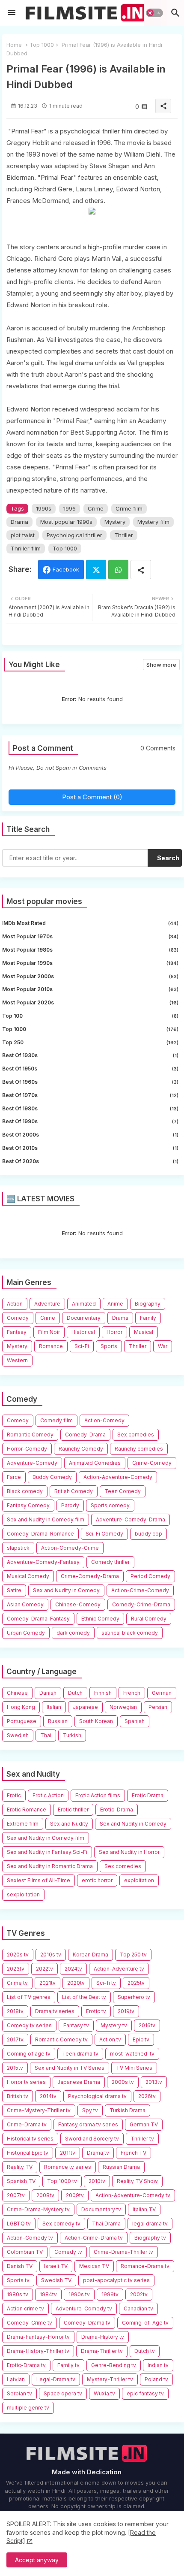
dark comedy (73, 1633)
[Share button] (141, 570)
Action (15, 1304)
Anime (115, 1304)
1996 (70, 508)
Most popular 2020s (90, 1002)
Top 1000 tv (62, 2181)
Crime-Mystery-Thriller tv (39, 2110)
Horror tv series (26, 2082)
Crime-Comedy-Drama (90, 1576)
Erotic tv (96, 2011)
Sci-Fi (82, 1346)
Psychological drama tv (97, 2096)
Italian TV (144, 2209)
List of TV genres (29, 1997)
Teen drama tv (80, 2054)
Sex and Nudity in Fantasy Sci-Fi (47, 1852)
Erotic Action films (98, 1795)
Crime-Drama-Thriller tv (123, 2252)
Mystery (115, 522)
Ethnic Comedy (100, 1619)
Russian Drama (121, 2167)
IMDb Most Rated (90, 923)
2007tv (16, 2195)
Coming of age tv (29, 2054)
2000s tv (123, 2082)
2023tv (16, 1969)
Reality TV (20, 2167)
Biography (148, 1304)
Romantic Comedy (30, 1435)
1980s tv (18, 2294)
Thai (46, 1735)
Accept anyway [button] (37, 2560)
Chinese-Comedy (78, 1604)
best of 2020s (90, 1161)
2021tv (47, 1983)
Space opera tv (63, 2393)
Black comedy (25, 1491)
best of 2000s (90, 1135)
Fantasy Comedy (28, 1505)
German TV (144, 2124)
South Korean (96, 1721)
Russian (58, 1721)
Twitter (96, 570)
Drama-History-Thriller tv (38, 2351)
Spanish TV (21, 2181)
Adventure (47, 1304)
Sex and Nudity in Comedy (66, 1590)
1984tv (48, 2294)
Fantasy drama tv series (88, 2124)
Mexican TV (94, 2266)
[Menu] (12, 13)
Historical (83, 1332)
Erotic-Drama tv (26, 2365)
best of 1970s (90, 1095)
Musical (144, 1332)
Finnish (103, 1693)
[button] (154, 13)
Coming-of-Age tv (145, 2323)
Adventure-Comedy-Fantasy (43, 1562)
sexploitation (23, 1894)
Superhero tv (134, 1997)
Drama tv (98, 2153)
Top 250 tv (133, 1955)
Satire (14, 1590)
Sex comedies (136, 1435)
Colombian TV (25, 2252)
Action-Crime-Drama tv (94, 2238)
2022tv (45, 1969)
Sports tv (18, 2280)
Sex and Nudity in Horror (129, 1852)
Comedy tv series (29, 2025)
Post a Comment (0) (92, 797)
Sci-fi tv (106, 1983)
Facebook (66, 569)
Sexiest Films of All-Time (39, 1880)
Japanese (85, 1707)
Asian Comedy (25, 1604)
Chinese (17, 1693)
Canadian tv (138, 2308)
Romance (51, 1346)
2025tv (136, 1983)
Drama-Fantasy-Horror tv (38, 2337)
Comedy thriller (110, 1562)
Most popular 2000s (90, 976)
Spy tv (90, 2110)
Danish (48, 1693)
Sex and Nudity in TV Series (70, 2068)
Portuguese (22, 1721)
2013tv (154, 2082)
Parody (70, 1505)
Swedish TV (56, 2280)
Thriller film (26, 548)
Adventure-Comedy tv (84, 2308)
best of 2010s (90, 1148)
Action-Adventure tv (119, 1969)
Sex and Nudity (69, 1824)
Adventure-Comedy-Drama (131, 1519)
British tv (18, 2096)
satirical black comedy (130, 1633)
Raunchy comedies (139, 1449)
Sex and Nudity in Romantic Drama (50, 1866)
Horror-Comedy (27, 1449)
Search (168, 858)
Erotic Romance (27, 1810)
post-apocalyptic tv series (116, 2280)
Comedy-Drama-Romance (40, 1534)
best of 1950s (90, 1069)
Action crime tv (25, 2308)
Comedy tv (68, 2252)
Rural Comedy (149, 1619)
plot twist (23, 535)
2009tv (75, 2195)
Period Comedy (150, 1576)
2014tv (48, 2096)
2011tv (68, 2153)
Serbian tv (19, 2393)
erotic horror (97, 1880)
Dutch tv (145, 2351)
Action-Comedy (104, 1420)
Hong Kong (21, 1707)
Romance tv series (68, 2167)
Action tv (110, 2039)
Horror (114, 1332)
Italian (54, 1707)
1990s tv (79, 2294)
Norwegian (123, 1707)
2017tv (15, 2039)
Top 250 (90, 1042)
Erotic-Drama (117, 1810)
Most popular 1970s (90, 936)
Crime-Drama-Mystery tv (38, 2209)
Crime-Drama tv (27, 2124)
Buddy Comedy (52, 1477)
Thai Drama (106, 2224)
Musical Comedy (28, 1576)
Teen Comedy (123, 1491)
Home (14, 45)
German (162, 1693)
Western (17, 1360)
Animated (84, 1304)
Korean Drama (91, 1955)
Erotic (14, 1795)
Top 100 (90, 1016)
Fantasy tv (76, 2025)
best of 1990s (90, 1121)
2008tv (45, 2195)
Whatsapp (118, 570)
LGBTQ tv (19, 2224)
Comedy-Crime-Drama (141, 1604)
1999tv (110, 2294)
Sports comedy (110, 1505)
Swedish (18, 1735)
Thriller (124, 535)
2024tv (73, 1969)
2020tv (76, 1983)
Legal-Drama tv (56, 2379)
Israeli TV (56, 2266)
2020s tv (18, 1955)
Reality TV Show (137, 2181)
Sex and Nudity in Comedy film (46, 1519)
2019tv (126, 2011)
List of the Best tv (84, 1997)
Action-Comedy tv (30, 2238)
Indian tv (158, 2365)
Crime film (129, 508)
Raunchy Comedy (81, 1449)
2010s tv (51, 1955)
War (163, 1346)
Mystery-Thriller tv (110, 2379)
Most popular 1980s (90, 950)
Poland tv (156, 2379)
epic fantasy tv (145, 2393)
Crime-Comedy (152, 1463)
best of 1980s (90, 1108)
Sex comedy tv (61, 2224)
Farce (14, 1477)
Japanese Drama (79, 2082)
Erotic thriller (73, 1810)
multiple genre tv (28, 2408)
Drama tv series (55, 2011)
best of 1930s (90, 1055)
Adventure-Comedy (32, 1463)
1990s (44, 508)
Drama (19, 522)
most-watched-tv (132, 2054)
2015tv (15, 2068)
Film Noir (49, 1332)
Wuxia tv (104, 2393)
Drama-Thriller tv (102, 2351)
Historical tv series (30, 2139)
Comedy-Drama (85, 1435)
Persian (158, 1707)
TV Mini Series (134, 2068)
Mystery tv (114, 2025)
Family (148, 1318)
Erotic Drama (148, 1795)
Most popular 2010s (90, 989)
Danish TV (20, 2266)
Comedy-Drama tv (87, 2323)
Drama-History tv (103, 2337)
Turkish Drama (128, 2110)
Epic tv (141, 2039)
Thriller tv (142, 2139)
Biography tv (150, 2238)
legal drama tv (150, 2224)
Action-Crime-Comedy (140, 1590)
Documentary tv (101, 2209)
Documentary (84, 1318)
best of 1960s (90, 1082)
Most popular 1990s (66, 522)
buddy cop (148, 1534)
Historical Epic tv (28, 2153)
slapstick (18, 1548)
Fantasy (17, 1332)
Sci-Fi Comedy (104, 1534)
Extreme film (23, 1824)
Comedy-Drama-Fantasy (38, 1619)
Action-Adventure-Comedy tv (133, 2195)
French (132, 1693)
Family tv (68, 2365)
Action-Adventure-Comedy (118, 1477)
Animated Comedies (95, 1463)
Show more (161, 665)
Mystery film (153, 522)
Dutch (75, 1693)
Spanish (135, 1721)
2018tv (15, 2011)
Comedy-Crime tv (30, 2323)
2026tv (147, 2096)
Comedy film (56, 1420)
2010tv (97, 2181)
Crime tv (17, 1983)
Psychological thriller (74, 535)
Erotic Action (48, 1795)
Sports (109, 1346)
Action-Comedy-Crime (70, 1548)
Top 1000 (42, 45)
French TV (134, 2153)
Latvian (16, 2379)
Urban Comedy (26, 1633)
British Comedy (74, 1491)
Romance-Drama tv (145, 2266)
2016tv (147, 2025)
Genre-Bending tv (114, 2365)
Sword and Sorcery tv (92, 2139)
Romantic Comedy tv (61, 2039)
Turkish (72, 1735)
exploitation (139, 1880)
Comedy (18, 1318)
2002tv (139, 2294)
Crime (96, 508)
